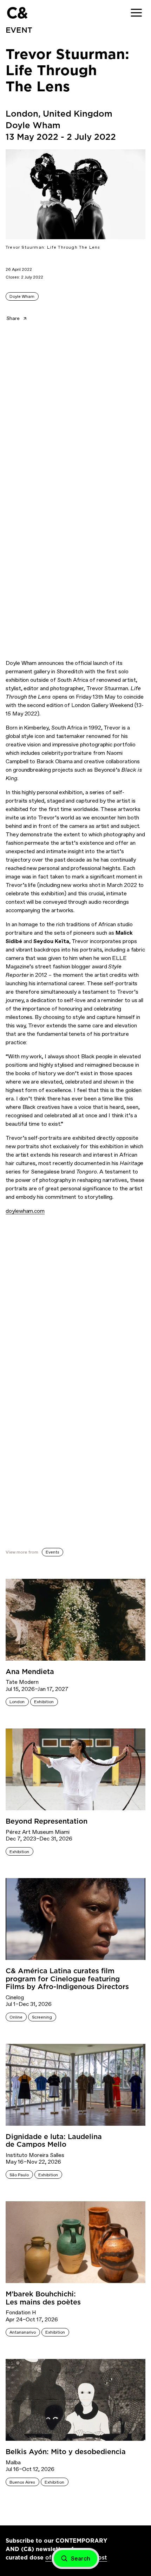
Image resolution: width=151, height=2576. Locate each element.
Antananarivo (23, 2332)
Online (16, 2017)
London (17, 1702)
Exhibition (44, 1702)
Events (52, 1552)
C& (17, 13)
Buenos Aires (22, 2482)
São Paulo (19, 2175)
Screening (42, 2017)
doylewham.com (25, 1211)
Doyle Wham (22, 296)
